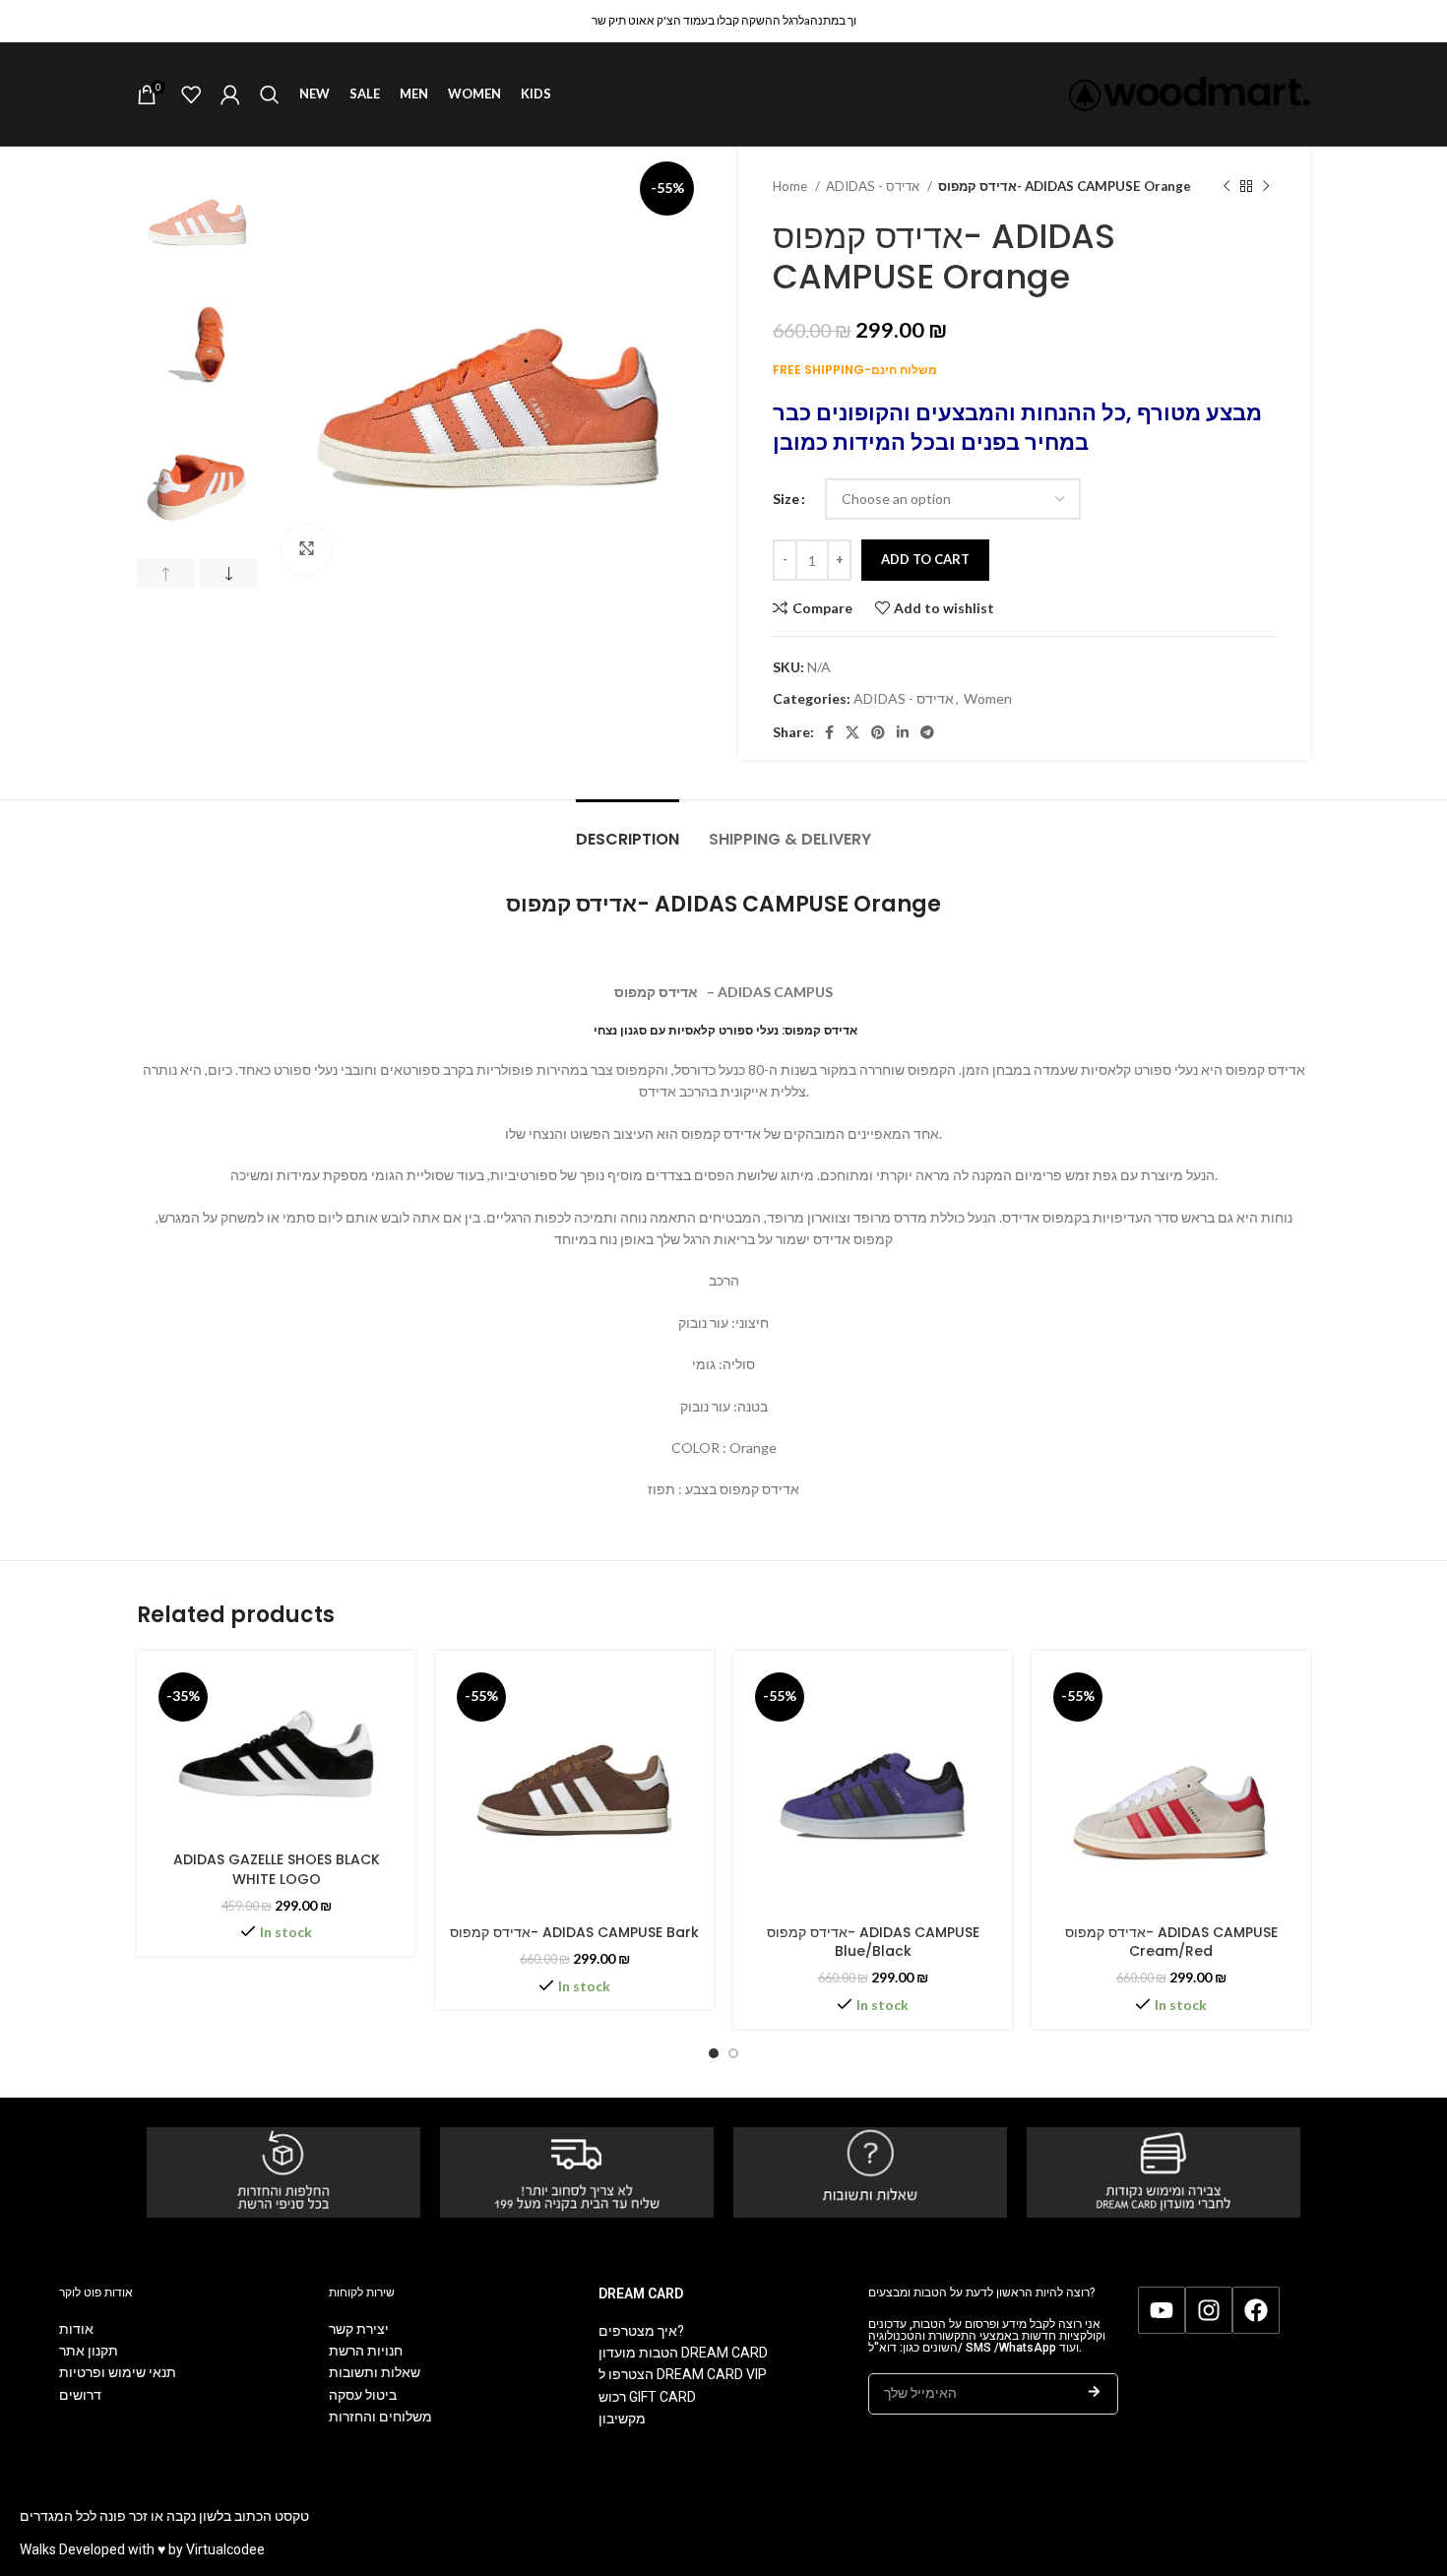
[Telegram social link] (927, 732)
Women (988, 698)
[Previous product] (1227, 187)
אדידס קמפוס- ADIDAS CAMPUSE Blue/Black (873, 1942)
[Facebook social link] (829, 732)
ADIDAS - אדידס (874, 186)
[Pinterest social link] (878, 732)
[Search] (270, 94)
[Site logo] (1190, 92)
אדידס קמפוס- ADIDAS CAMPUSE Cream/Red (1171, 1942)
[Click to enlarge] (306, 549)
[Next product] (1266, 187)
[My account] (230, 94)
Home (791, 186)
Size (786, 499)
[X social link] (852, 732)
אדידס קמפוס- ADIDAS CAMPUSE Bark (574, 1932)
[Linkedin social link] (903, 732)
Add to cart (925, 559)
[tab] (628, 829)
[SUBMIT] (1094, 2394)
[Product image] (276, 1754)
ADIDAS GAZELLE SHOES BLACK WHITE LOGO (277, 1869)
